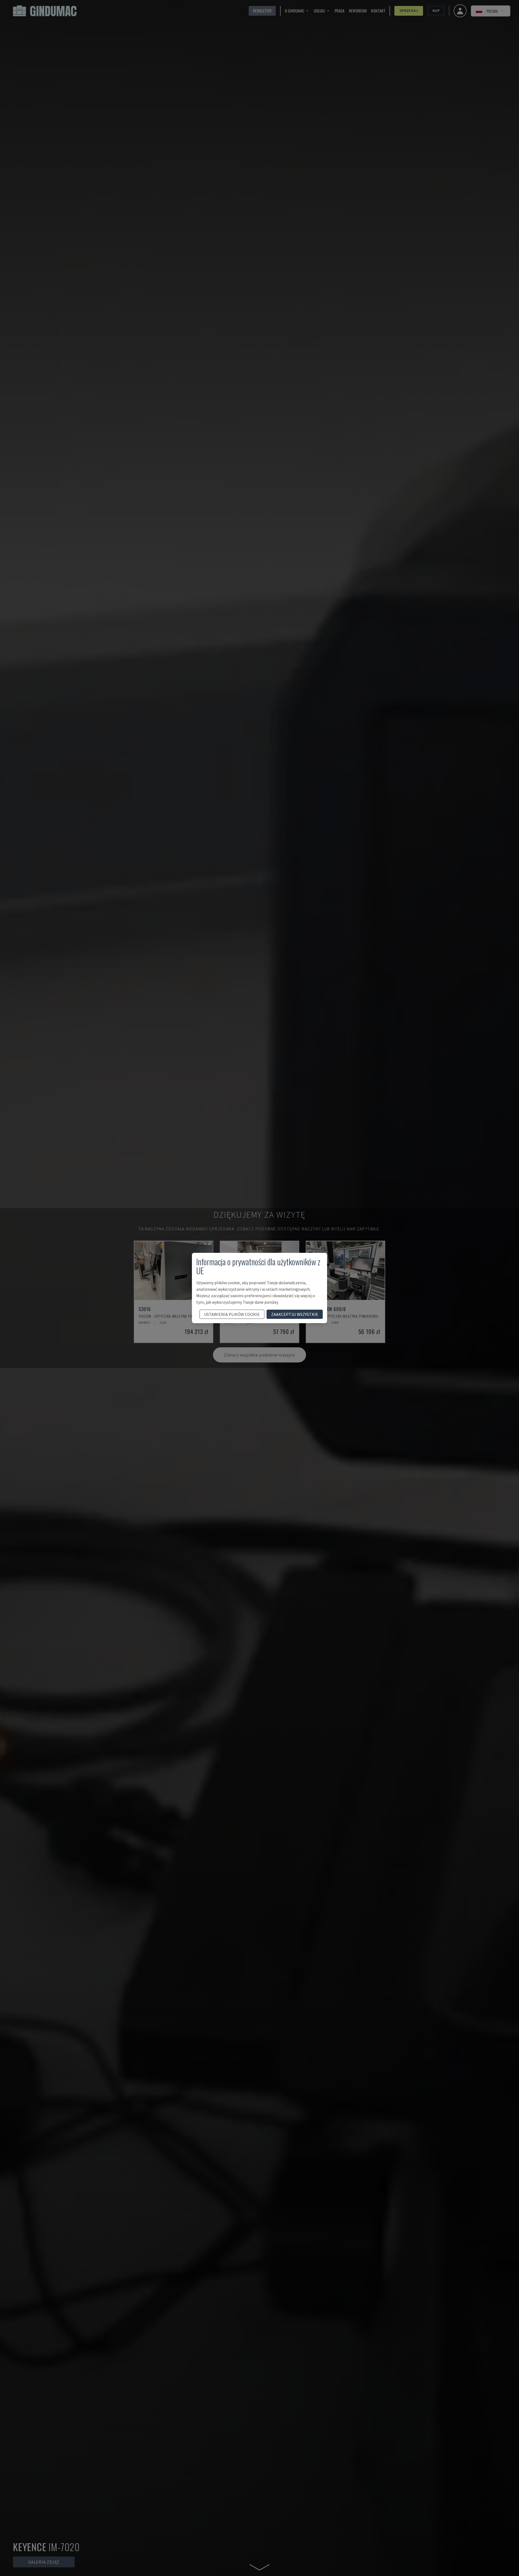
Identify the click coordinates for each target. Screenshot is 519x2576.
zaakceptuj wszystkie (295, 1314)
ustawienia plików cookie (232, 1314)
